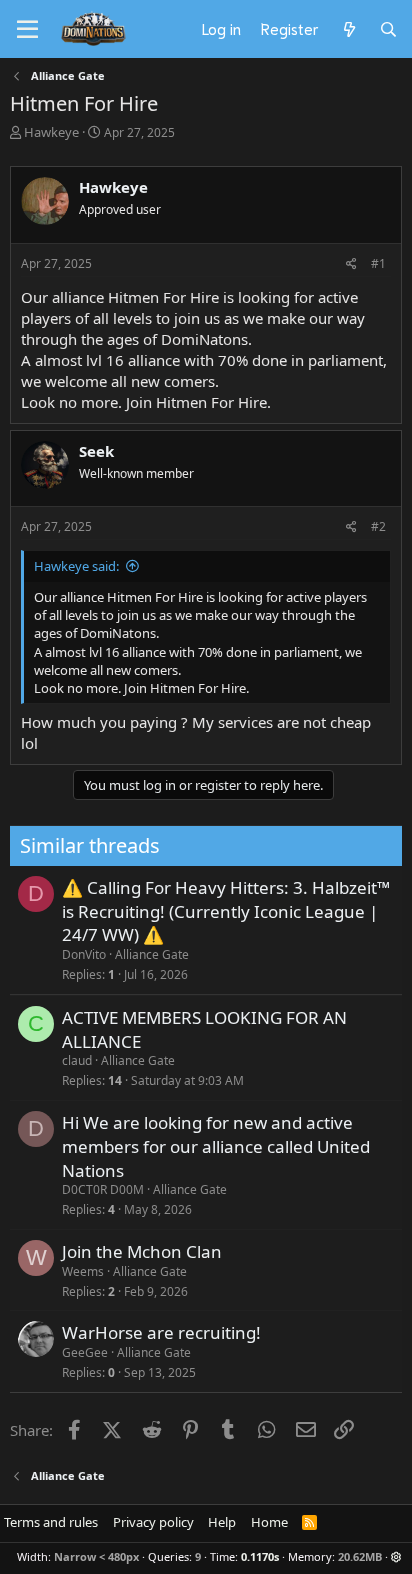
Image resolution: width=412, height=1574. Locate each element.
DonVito (84, 954)
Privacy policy (153, 1522)
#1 (378, 263)
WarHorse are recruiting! (161, 1332)
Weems (83, 1271)
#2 (378, 526)
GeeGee (85, 1352)
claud (77, 1060)
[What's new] (348, 29)
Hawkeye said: (76, 566)
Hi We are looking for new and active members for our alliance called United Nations (216, 1146)
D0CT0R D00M (103, 1189)
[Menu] (27, 30)
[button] (396, 1556)
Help (222, 1522)
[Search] (388, 29)
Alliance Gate (152, 954)
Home (269, 1522)
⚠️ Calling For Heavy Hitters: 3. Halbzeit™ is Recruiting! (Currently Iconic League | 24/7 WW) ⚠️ (226, 911)
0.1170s (260, 1556)
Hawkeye (51, 132)
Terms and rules (51, 1522)
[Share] (351, 264)
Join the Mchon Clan (142, 1251)
